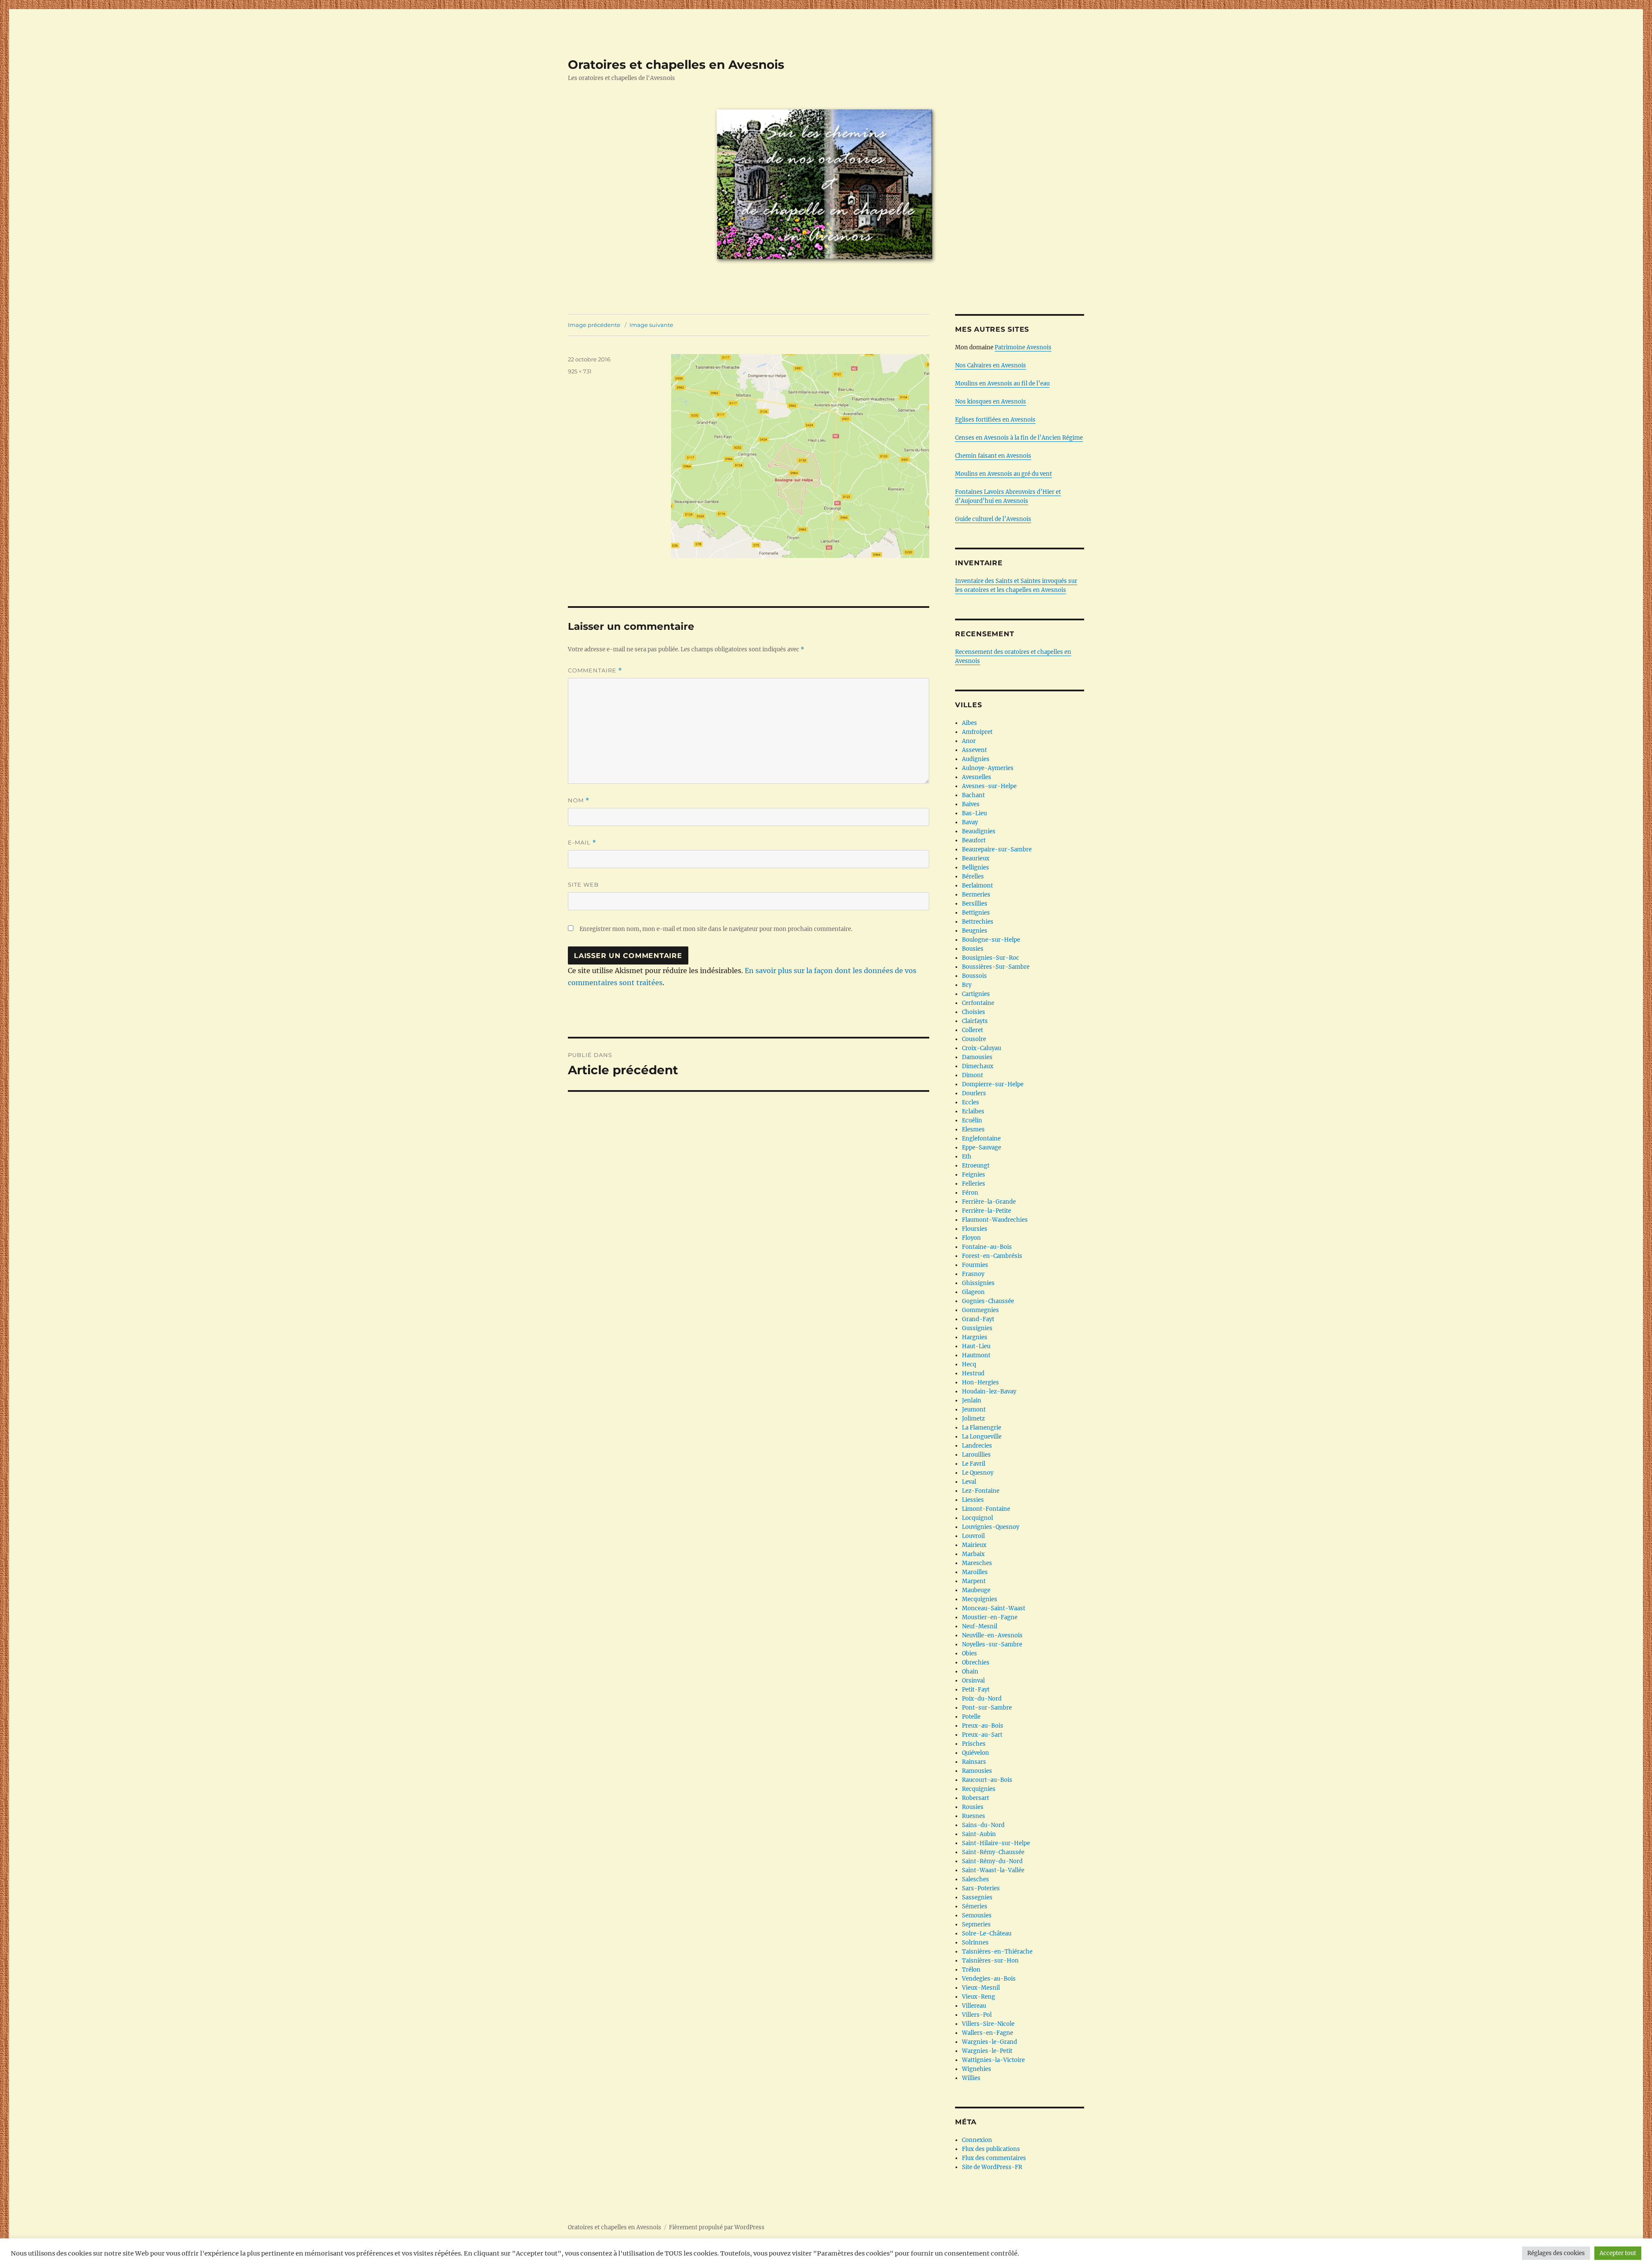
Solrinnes (975, 1943)
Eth (967, 1157)
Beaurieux (976, 858)
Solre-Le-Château (987, 1934)
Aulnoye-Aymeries (988, 768)
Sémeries (975, 1906)
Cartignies (976, 994)
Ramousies (977, 1771)
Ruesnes (974, 1816)
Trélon (971, 1970)
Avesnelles (977, 777)
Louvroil (973, 1536)
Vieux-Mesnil (981, 1988)
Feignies (974, 1175)
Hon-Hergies (980, 1382)
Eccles (971, 1102)
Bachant (973, 795)
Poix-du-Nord (982, 1699)
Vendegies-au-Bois (989, 1979)
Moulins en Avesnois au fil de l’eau (1002, 384)
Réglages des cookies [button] (1556, 2253)
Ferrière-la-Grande (989, 1202)
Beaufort (974, 840)
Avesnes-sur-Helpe (989, 786)
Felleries (974, 1184)
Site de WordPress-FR (992, 2167)
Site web (583, 884)
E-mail (582, 843)
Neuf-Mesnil (980, 1626)
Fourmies (975, 1265)
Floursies (975, 1229)
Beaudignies (979, 831)
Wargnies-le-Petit (987, 2051)
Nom (579, 800)
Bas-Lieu (974, 813)
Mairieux (974, 1545)
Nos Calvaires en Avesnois (991, 365)
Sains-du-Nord (983, 1825)
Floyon (971, 1238)
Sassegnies (977, 1897)
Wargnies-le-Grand (989, 2042)
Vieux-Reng (979, 1997)
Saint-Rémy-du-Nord (992, 1861)
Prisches (974, 1744)
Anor (969, 741)
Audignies (976, 759)
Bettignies (976, 913)
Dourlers (974, 1093)
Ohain (970, 1672)
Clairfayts (975, 1021)
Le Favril (974, 1464)
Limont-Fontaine (986, 1509)
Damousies (977, 1057)
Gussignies (977, 1328)
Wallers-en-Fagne (988, 2033)
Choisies (974, 1012)
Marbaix (973, 1554)
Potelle (971, 1717)
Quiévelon (975, 1753)
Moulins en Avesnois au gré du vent (1003, 474)
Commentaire (595, 670)
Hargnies (975, 1337)
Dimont (972, 1075)
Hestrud (973, 1373)
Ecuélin (972, 1120)
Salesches (975, 1879)
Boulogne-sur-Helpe (991, 940)
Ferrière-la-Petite (986, 1211)
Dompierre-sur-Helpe (993, 1084)
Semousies (977, 1915)
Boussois (974, 976)
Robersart (975, 1798)
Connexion (977, 2140)
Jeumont (974, 1410)
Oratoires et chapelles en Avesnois (676, 65)
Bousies (973, 949)
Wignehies (977, 2069)
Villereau (974, 2006)
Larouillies (976, 1455)
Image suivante (651, 325)
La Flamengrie (982, 1428)
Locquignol (977, 1518)
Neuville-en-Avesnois (992, 1635)
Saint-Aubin (979, 1834)
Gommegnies (980, 1310)
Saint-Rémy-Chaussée (993, 1852)
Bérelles (973, 877)
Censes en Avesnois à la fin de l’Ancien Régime (1019, 438)
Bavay (970, 822)
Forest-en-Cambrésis (992, 1256)
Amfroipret (977, 732)
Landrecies (977, 1446)
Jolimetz (973, 1419)
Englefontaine (981, 1139)
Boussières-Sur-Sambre (996, 967)
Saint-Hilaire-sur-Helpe (996, 1843)
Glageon (973, 1292)
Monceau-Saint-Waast (994, 1608)
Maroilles (975, 1572)
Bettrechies (978, 922)
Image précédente (594, 325)
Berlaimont (977, 886)
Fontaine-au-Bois (987, 1247)
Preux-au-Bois (983, 1726)
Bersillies (975, 904)
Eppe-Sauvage (982, 1148)
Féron (970, 1193)
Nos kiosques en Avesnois (991, 402)
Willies (971, 2078)
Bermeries (976, 895)
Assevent (974, 750)
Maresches (977, 1563)
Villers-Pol (977, 2015)
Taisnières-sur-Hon (990, 1961)
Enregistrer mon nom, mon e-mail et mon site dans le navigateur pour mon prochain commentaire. (716, 929)
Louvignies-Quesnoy (991, 1527)
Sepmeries (976, 1924)
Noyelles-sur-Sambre (992, 1644)
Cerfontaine (978, 1003)
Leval (969, 1482)
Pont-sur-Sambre (987, 1708)
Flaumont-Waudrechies (995, 1220)
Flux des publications (991, 2149)
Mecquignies (980, 1599)
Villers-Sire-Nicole (988, 2024)
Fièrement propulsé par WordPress (717, 2227)
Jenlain (972, 1401)
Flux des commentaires (994, 2158)
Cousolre (974, 1039)
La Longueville (982, 1437)
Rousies (973, 1807)
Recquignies (979, 1789)
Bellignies (975, 867)
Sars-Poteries (981, 1888)
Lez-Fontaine (981, 1491)
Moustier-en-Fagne (990, 1617)
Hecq (969, 1364)
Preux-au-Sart (982, 1735)
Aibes (969, 723)
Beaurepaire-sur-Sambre (997, 849)
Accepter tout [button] (1618, 2253)
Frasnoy (973, 1274)
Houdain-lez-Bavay (989, 1391)
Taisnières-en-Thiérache (997, 1952)
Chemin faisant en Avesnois (993, 456)
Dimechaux (978, 1066)
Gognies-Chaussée (988, 1301)
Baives (971, 804)
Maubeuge (976, 1590)
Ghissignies (978, 1283)
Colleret (972, 1030)
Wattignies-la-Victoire (993, 2060)
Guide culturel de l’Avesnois (993, 519)
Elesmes (973, 1129)
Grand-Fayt (978, 1319)
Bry (967, 985)
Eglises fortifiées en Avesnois (995, 420)
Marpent (974, 1581)
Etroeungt (976, 1166)
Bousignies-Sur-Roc (991, 958)
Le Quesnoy (978, 1473)
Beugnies (975, 931)
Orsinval (973, 1681)
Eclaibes (973, 1111)
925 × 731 (580, 371)
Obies (969, 1653)
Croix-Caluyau (982, 1048)
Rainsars (974, 1762)
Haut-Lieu (976, 1346)
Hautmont (976, 1355)
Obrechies (976, 1662)
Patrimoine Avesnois (1023, 347)
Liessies (973, 1500)
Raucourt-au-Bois (987, 1780)
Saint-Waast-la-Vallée (993, 1870)
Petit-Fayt (976, 1690)
